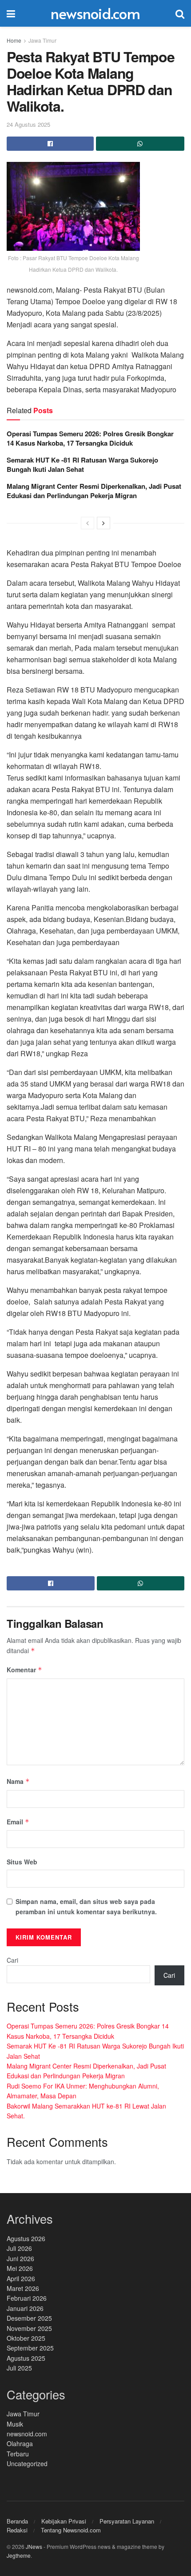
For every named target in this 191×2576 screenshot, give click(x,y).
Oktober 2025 (26, 2338)
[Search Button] (180, 13)
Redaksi (17, 2530)
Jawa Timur (42, 40)
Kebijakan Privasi (64, 2521)
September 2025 (30, 2348)
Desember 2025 (29, 2318)
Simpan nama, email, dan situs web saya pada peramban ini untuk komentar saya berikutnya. (86, 1906)
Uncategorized (27, 2463)
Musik (15, 2424)
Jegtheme (19, 2555)
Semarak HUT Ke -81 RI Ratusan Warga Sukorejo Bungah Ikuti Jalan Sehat (82, 465)
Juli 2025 (19, 2368)
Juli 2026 (19, 2248)
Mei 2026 (20, 2268)
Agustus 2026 (26, 2238)
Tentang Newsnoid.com (71, 2530)
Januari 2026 (25, 2308)
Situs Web (22, 1862)
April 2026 (21, 2278)
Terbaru (18, 2454)
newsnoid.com (95, 13)
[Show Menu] (11, 13)
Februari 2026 (27, 2298)
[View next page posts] (103, 523)
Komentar (24, 1670)
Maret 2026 (23, 2288)
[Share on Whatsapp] (140, 144)
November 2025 (29, 2328)
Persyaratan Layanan (127, 2521)
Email (18, 1822)
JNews (34, 2546)
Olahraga (20, 2443)
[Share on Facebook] (50, 144)
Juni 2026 (20, 2258)
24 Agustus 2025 (28, 124)
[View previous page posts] (88, 523)
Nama (18, 1781)
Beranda (17, 2521)
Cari (12, 1960)
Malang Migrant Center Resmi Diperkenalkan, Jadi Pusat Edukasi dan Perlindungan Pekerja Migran (94, 491)
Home (14, 40)
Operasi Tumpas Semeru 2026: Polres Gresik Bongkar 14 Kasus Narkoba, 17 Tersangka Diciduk (90, 438)
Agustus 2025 (26, 2358)
